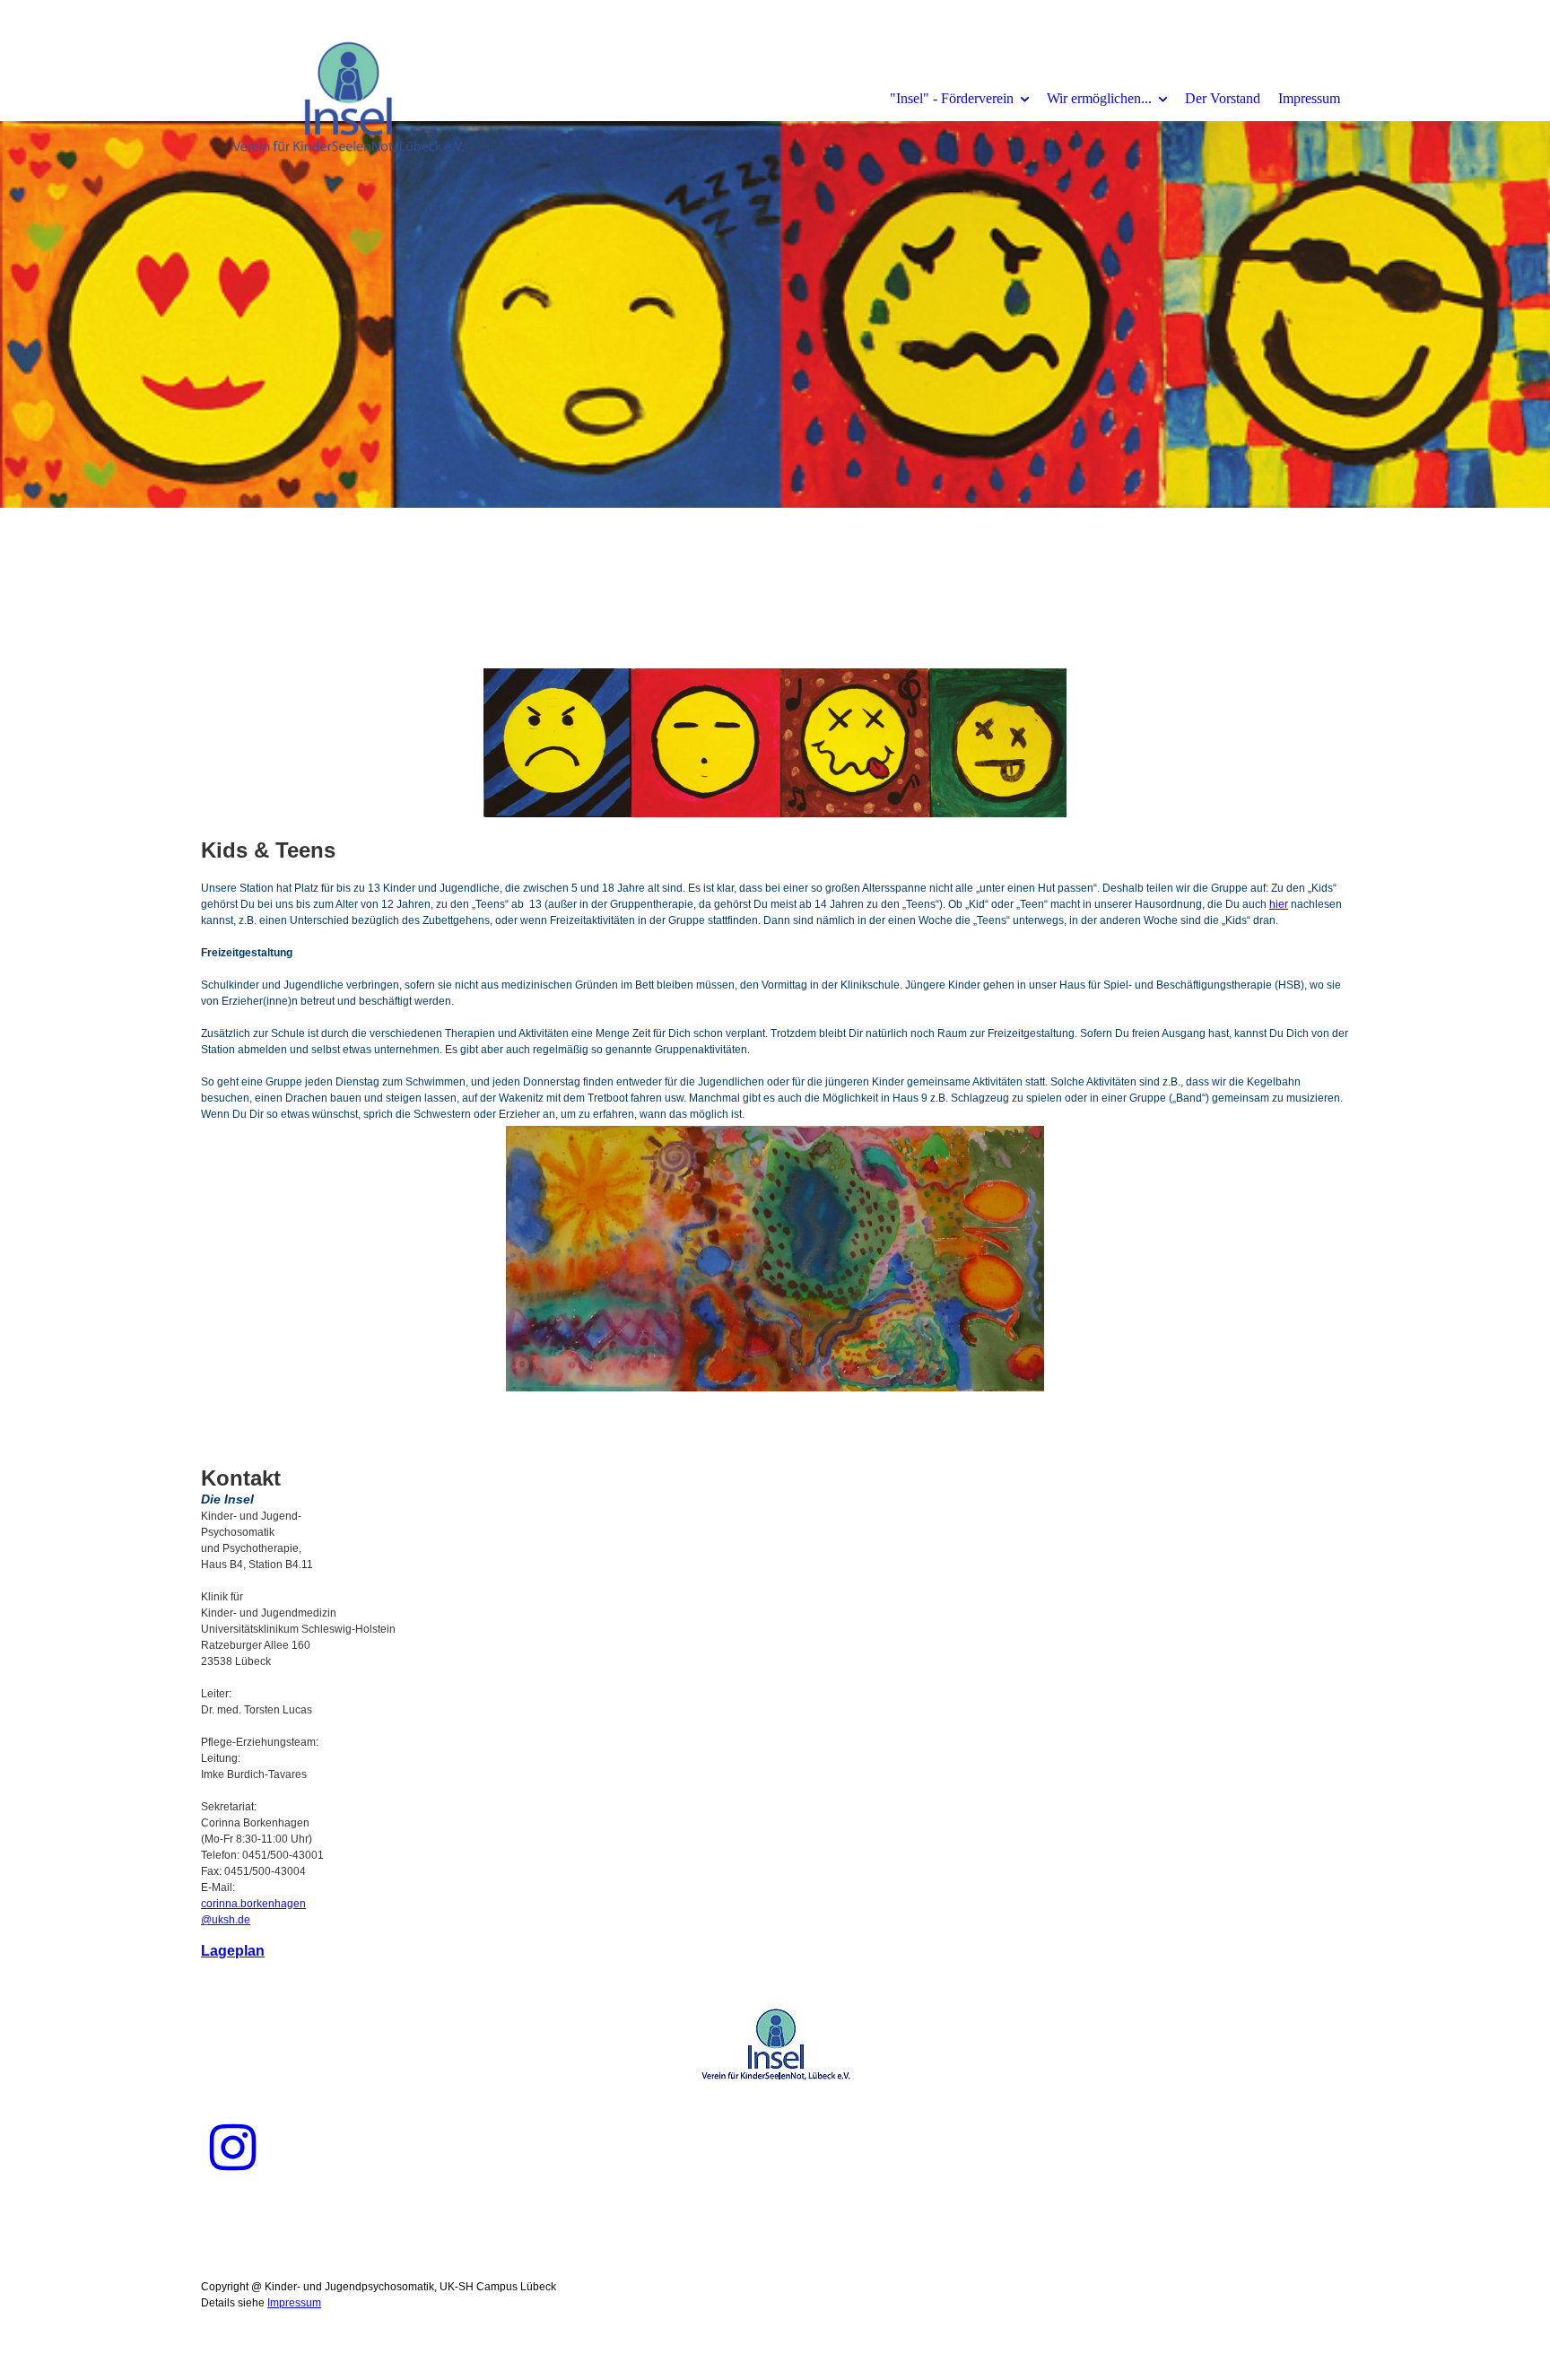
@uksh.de (226, 1920)
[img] (349, 98)
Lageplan (233, 1951)
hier (1279, 904)
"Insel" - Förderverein (952, 98)
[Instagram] (233, 2149)
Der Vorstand (1223, 98)
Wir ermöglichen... (1099, 98)
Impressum (1309, 98)
